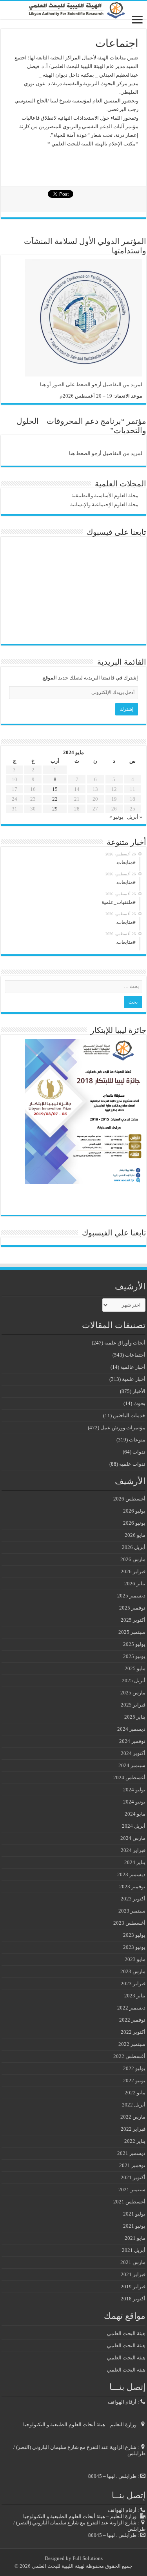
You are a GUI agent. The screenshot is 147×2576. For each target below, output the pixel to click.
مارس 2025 (133, 1693)
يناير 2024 (135, 1862)
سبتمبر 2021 (132, 2190)
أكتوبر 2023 (133, 1899)
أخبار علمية (134, 1379)
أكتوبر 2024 (133, 1753)
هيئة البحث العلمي (126, 2333)
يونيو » (116, 817)
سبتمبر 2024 (132, 1765)
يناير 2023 (135, 1996)
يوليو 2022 (134, 2068)
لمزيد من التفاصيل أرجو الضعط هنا (106, 453)
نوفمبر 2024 (132, 1741)
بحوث (139, 1403)
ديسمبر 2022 (131, 2008)
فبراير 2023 (133, 1984)
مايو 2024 (135, 1814)
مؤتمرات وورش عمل (123, 1428)
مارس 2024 (133, 1838)
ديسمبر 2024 (131, 1729)
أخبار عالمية (133, 1367)
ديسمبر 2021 (131, 2153)
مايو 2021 (135, 2238)
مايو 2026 (135, 1535)
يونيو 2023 (134, 1947)
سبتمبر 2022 (132, 2044)
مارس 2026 (133, 1559)
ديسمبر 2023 (131, 1874)
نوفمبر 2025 (132, 1608)
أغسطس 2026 (129, 1499)
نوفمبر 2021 (132, 2165)
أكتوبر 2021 (133, 2177)
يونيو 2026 (134, 1523)
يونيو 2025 (134, 1656)
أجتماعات (135, 1355)
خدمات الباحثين (129, 1415)
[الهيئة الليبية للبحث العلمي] (73, 10)
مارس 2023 (133, 1971)
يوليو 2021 (134, 2214)
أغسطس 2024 (129, 1777)
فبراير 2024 (133, 1850)
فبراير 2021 (133, 2274)
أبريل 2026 (134, 1547)
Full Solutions (88, 2558)
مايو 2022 (135, 2093)
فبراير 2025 (133, 1705)
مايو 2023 (135, 1959)
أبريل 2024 (134, 1826)
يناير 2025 (135, 1717)
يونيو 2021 (134, 2226)
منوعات (137, 1440)
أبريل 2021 (134, 2250)
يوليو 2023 (134, 1935)
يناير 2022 (135, 2141)
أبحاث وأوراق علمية (125, 1343)
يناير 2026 (135, 1584)
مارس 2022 (133, 2117)
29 (55, 809)
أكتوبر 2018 (133, 2299)
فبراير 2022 (133, 2129)
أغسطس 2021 (129, 2202)
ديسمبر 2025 (131, 1596)
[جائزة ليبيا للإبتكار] (83, 1111)
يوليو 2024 (134, 1790)
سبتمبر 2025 (132, 1632)
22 (55, 799)
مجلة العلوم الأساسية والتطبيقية (105, 496)
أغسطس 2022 (129, 2056)
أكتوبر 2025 (133, 1620)
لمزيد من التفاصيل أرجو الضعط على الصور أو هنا (91, 385)
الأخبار (139, 1391)
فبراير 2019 (133, 2286)
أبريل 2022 (134, 2105)
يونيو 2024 (134, 1802)
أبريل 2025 (134, 1681)
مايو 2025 (135, 1668)
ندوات (139, 1452)
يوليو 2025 (134, 1644)
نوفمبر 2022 (132, 2020)
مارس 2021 (133, 2262)
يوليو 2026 (134, 1511)
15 (55, 789)
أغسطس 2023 (129, 1923)
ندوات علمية (132, 1464)
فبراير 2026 (133, 1571)
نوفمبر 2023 (132, 1887)
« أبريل (135, 817)
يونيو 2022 (134, 2080)
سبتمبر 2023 (132, 1911)
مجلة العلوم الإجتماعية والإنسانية (104, 505)
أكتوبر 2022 (133, 2032)
